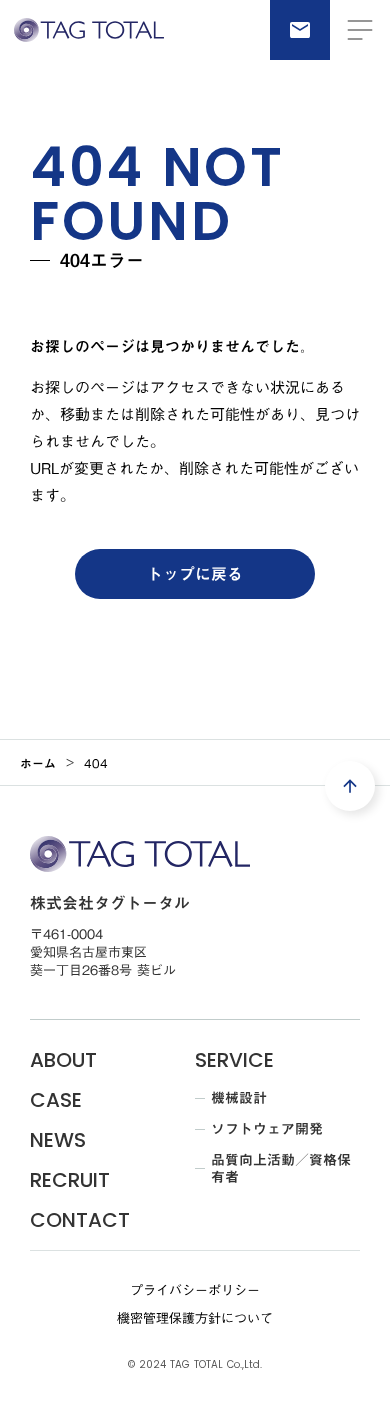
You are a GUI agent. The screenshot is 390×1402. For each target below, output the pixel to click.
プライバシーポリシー (195, 1290)
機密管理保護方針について (195, 1318)
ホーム (38, 763)
